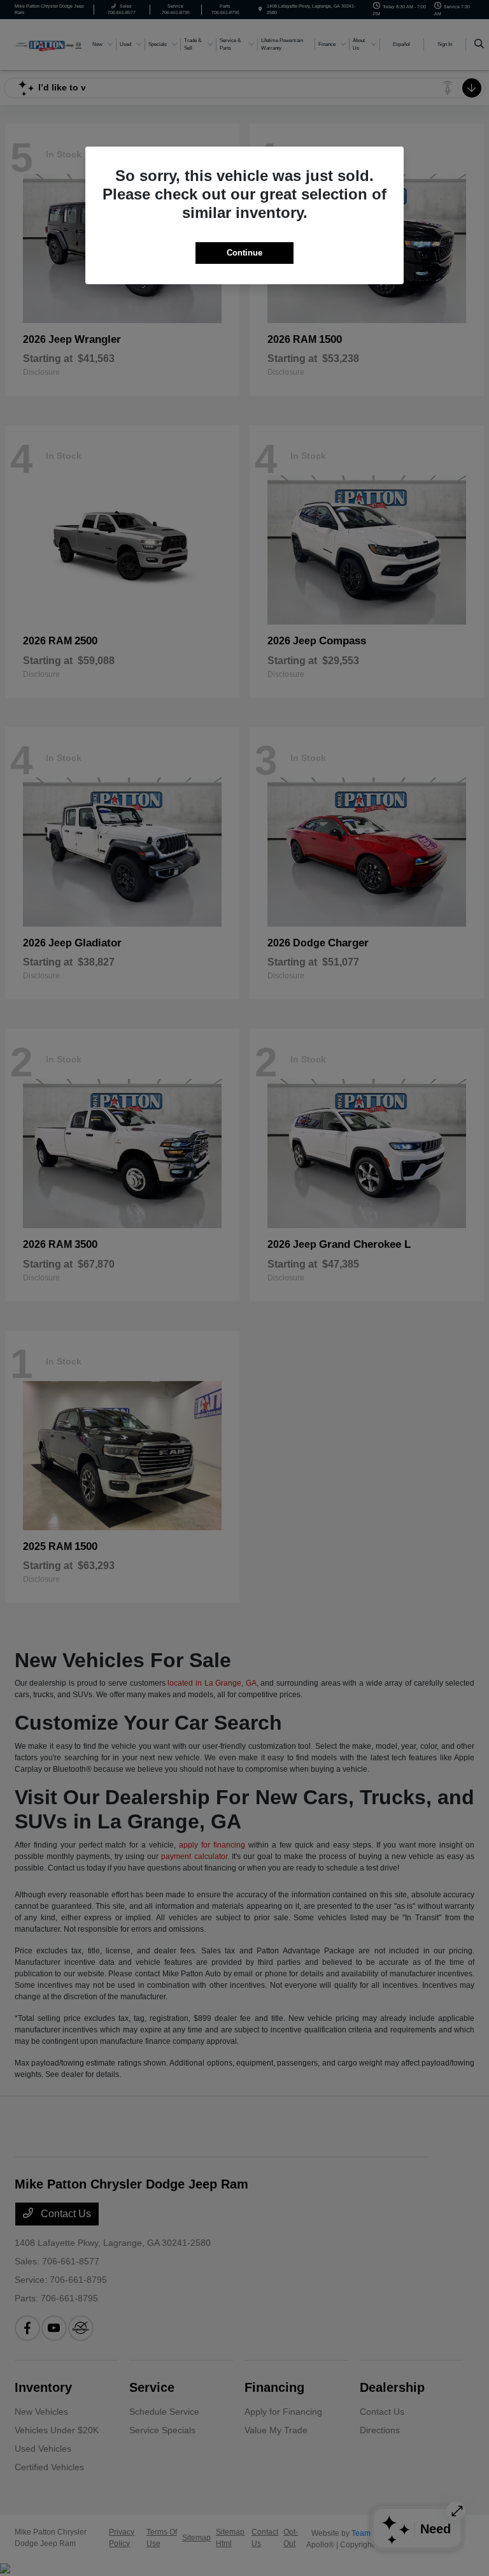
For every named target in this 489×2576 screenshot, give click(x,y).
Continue (244, 253)
